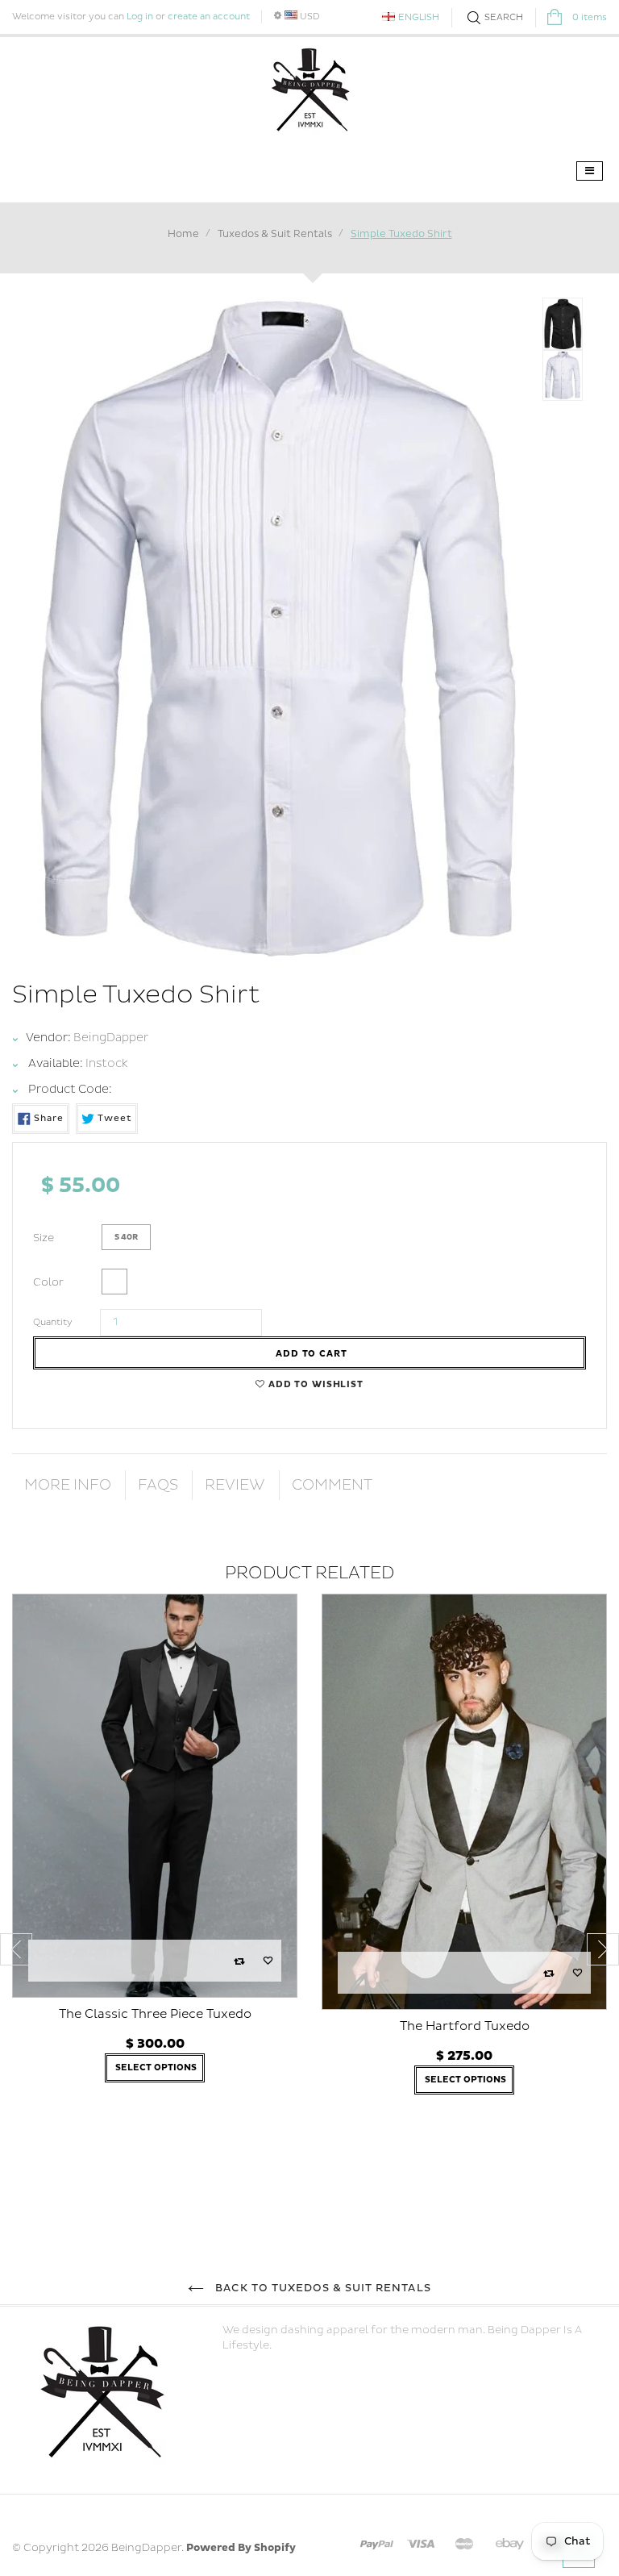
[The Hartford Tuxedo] (464, 1802)
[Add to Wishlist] (268, 1961)
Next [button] (603, 1949)
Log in (140, 17)
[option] (155, 1858)
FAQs (158, 1485)
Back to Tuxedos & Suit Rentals (321, 2288)
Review (235, 1485)
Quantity (53, 1322)
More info (68, 1485)
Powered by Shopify (241, 2548)
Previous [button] (16, 1949)
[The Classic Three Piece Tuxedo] (155, 1796)
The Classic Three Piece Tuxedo (155, 2014)
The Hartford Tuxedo (465, 2026)
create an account (209, 17)
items (590, 17)
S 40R (126, 1237)
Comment (332, 1485)
